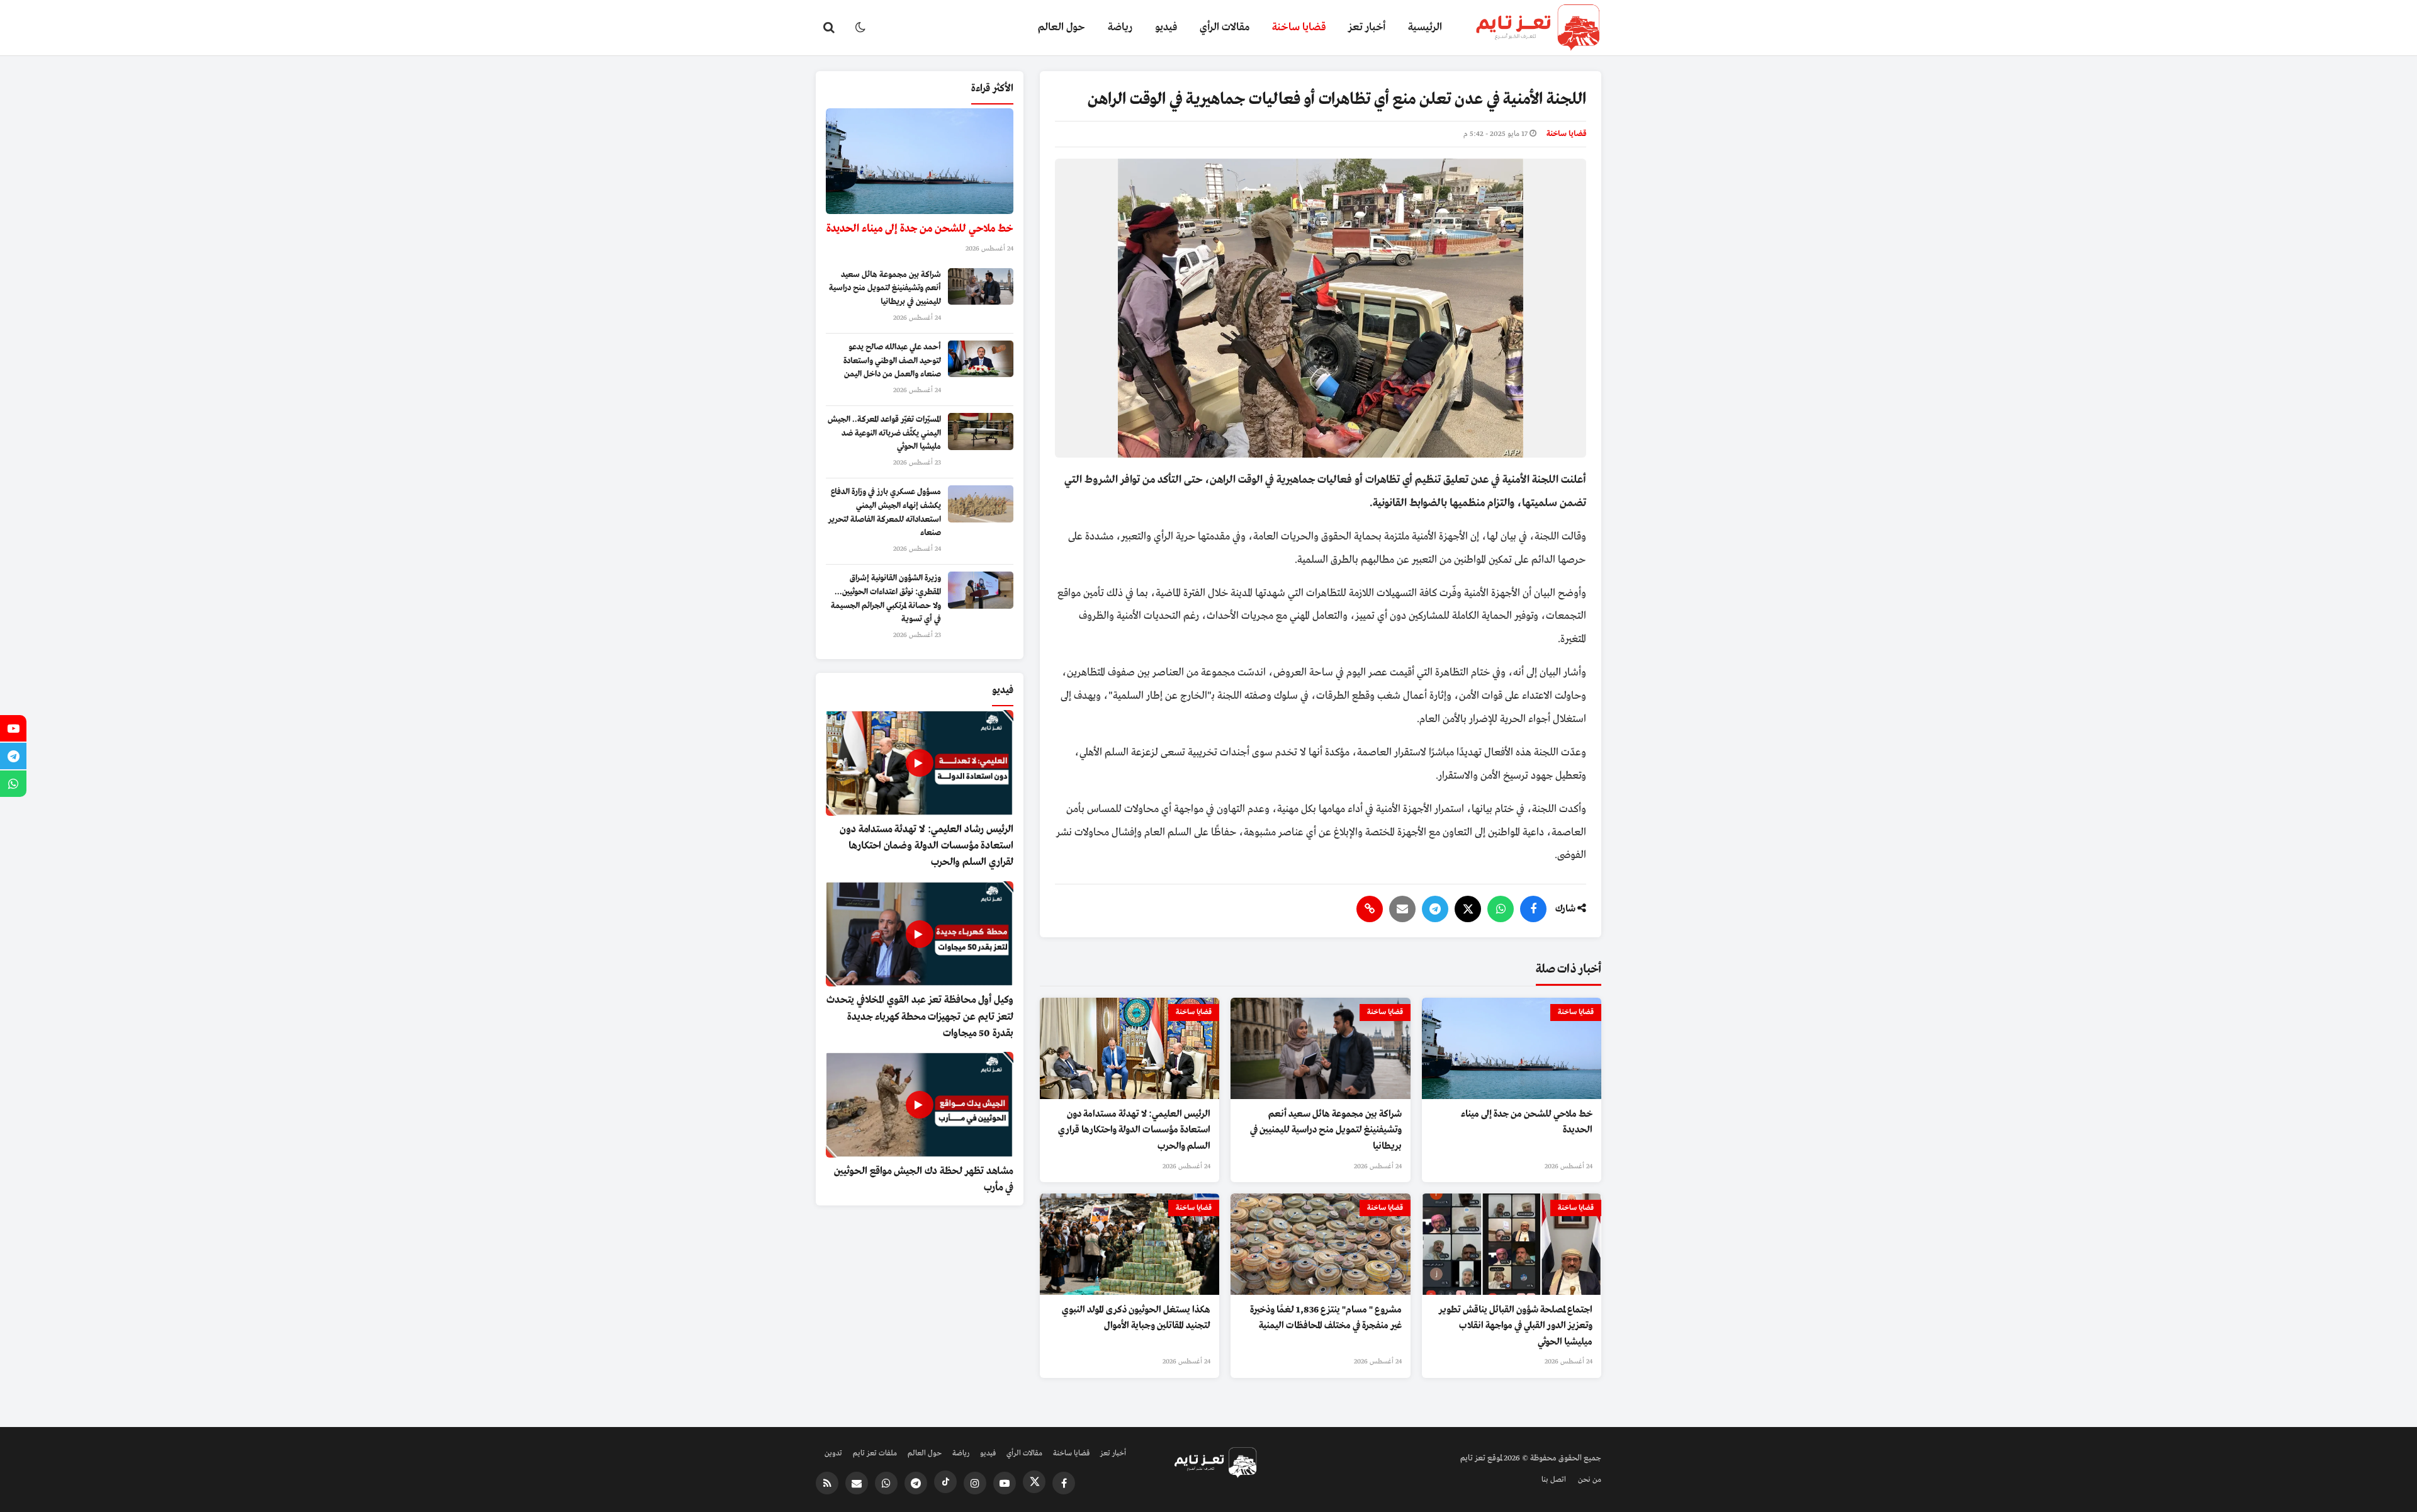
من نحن (1590, 1480)
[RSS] (827, 1483)
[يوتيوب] (1005, 1483)
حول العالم (1062, 27)
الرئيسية (1425, 27)
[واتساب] (1501, 909)
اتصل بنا (1554, 1480)
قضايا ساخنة (1299, 27)
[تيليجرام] (1435, 909)
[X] (1468, 909)
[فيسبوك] (1533, 909)
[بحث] (829, 28)
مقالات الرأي (1225, 27)
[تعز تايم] (1527, 28)
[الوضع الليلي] (860, 28)
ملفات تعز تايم (875, 1453)
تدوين (833, 1453)
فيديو (1166, 27)
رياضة (1120, 27)
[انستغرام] (975, 1483)
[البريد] (1402, 909)
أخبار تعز (1367, 27)
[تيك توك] (945, 1482)
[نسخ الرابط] (1370, 909)
